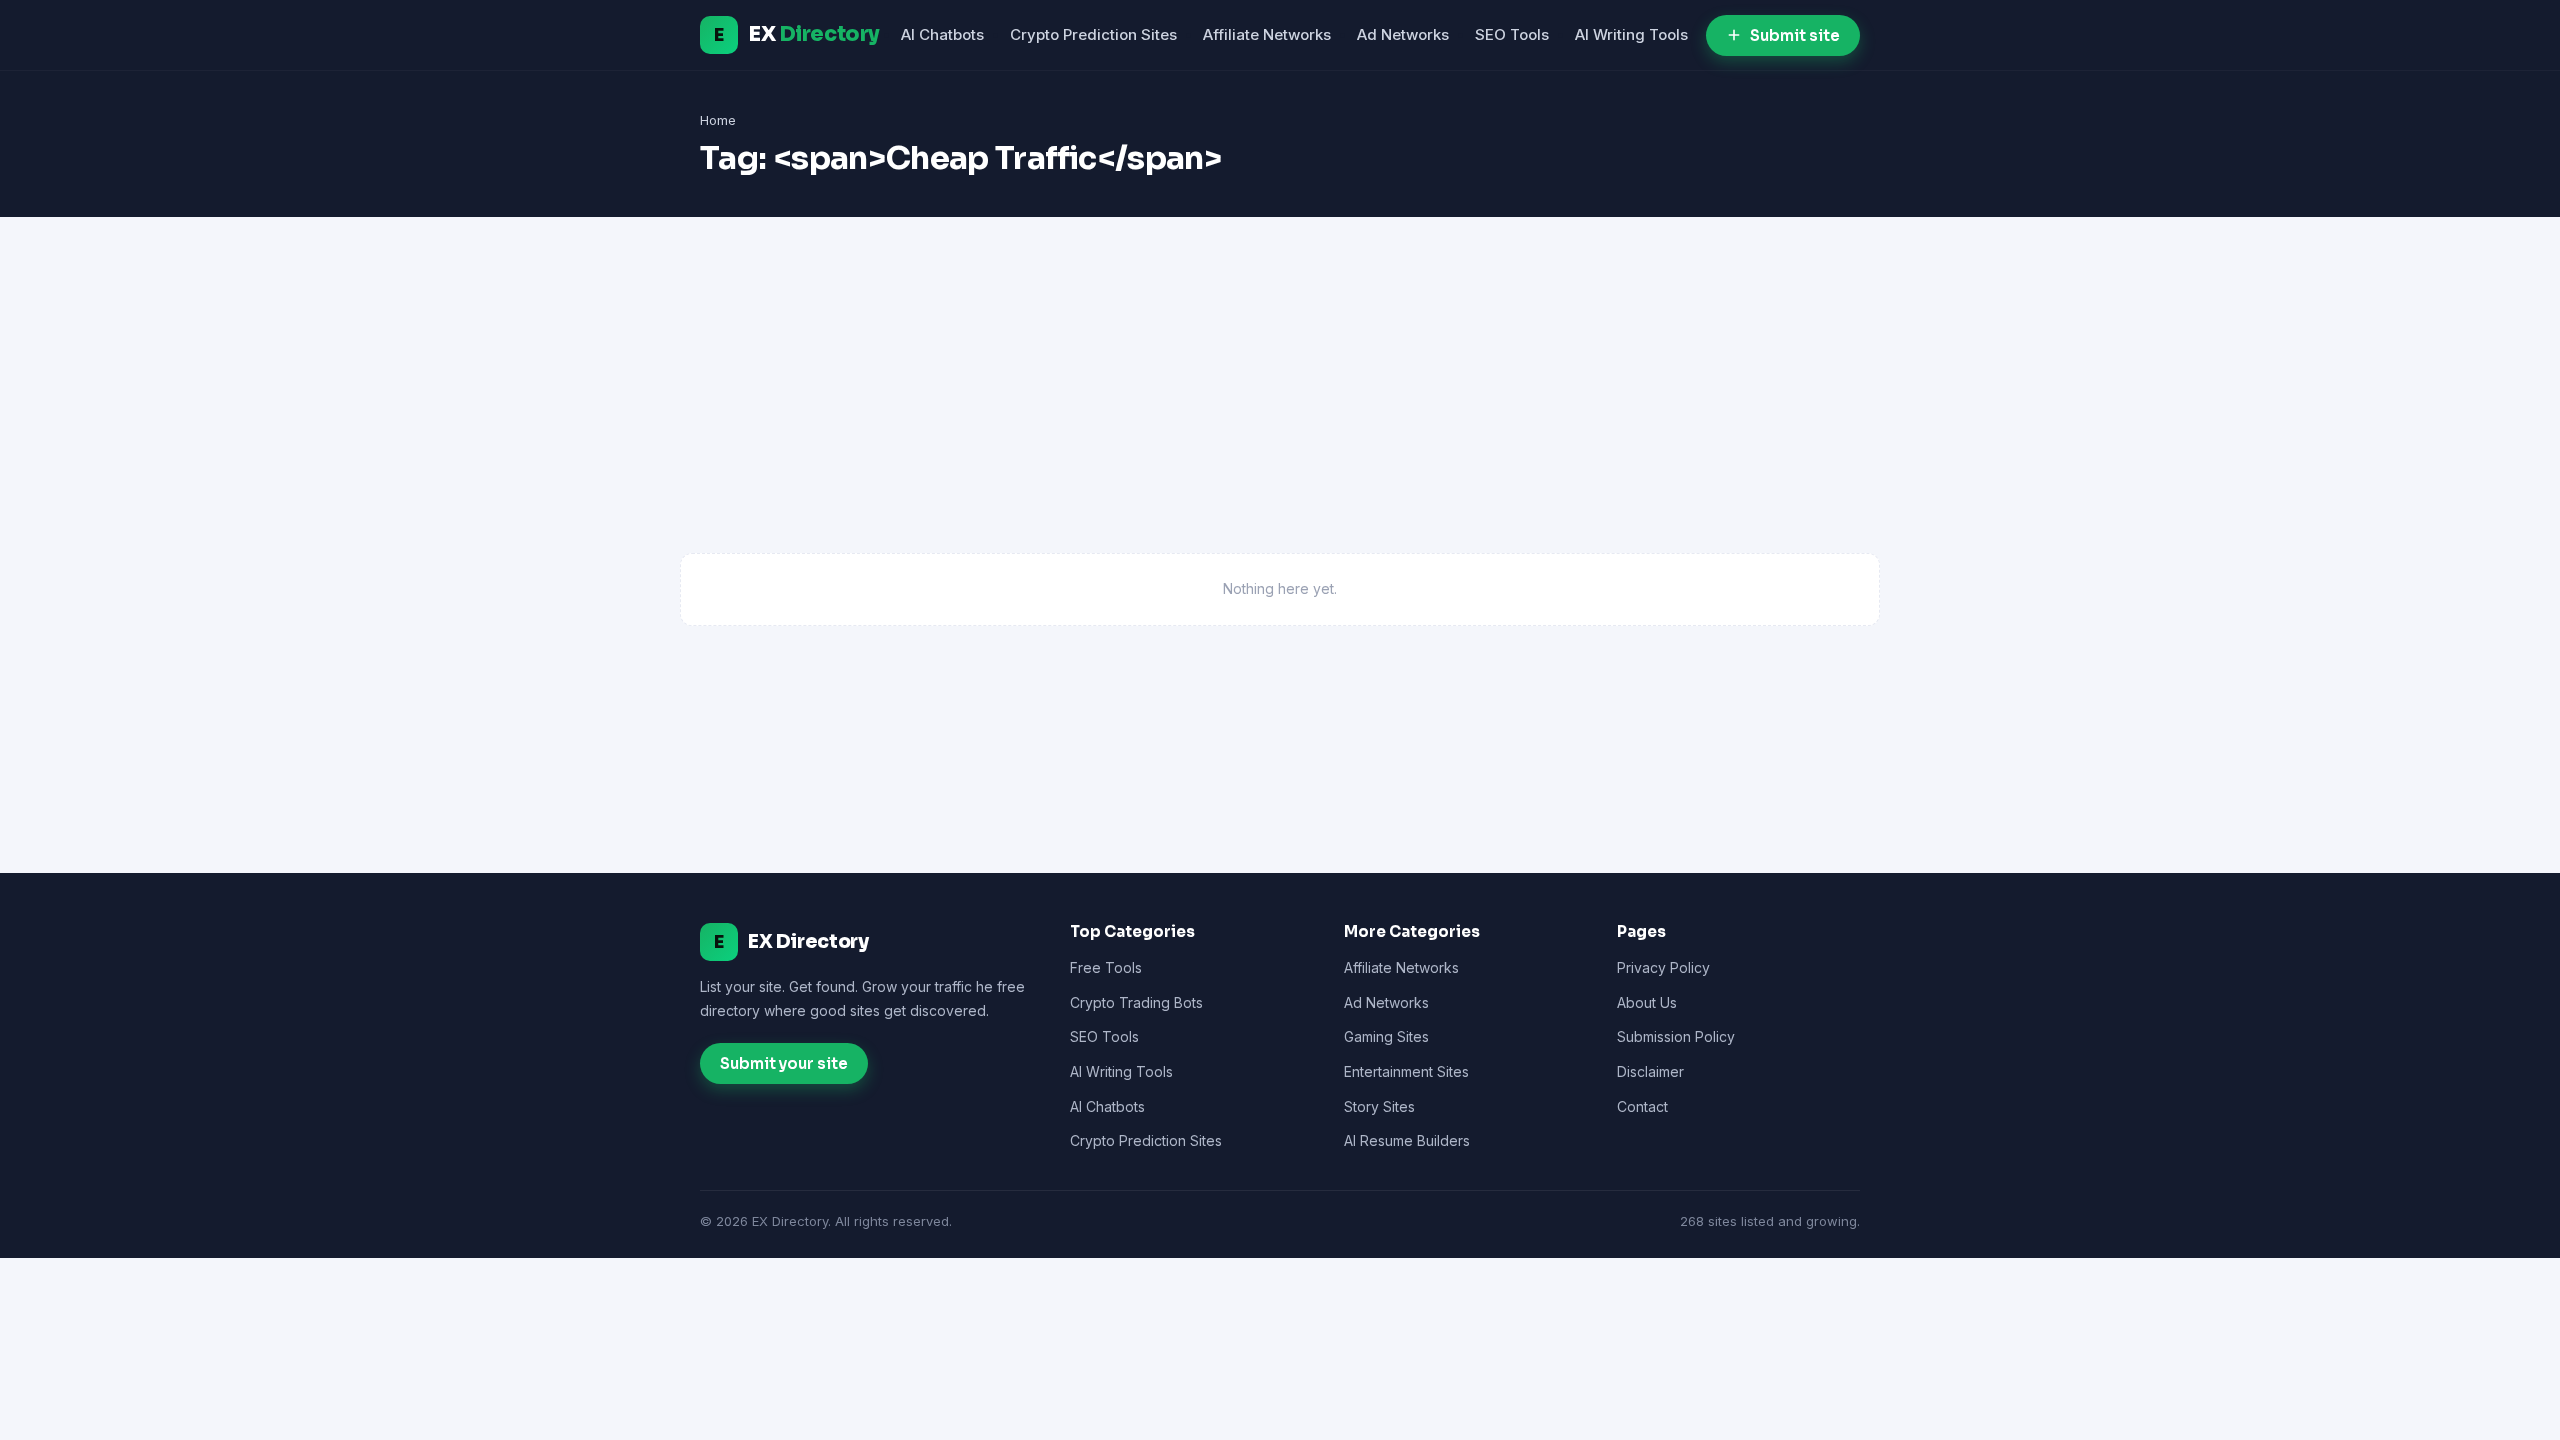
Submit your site (784, 1063)
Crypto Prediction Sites (1093, 34)
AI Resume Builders (1407, 1140)
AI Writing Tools (1631, 34)
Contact (1642, 1106)
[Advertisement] (1280, 403)
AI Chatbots (942, 34)
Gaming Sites (1386, 1036)
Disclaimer (1650, 1071)
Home (718, 120)
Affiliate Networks (1267, 34)
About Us (1647, 1002)
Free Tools (1106, 967)
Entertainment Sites (1406, 1071)
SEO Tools (1512, 34)
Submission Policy (1676, 1036)
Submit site (1795, 35)
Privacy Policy (1663, 967)
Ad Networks (1403, 34)
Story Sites (1379, 1106)
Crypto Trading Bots (1136, 1002)
